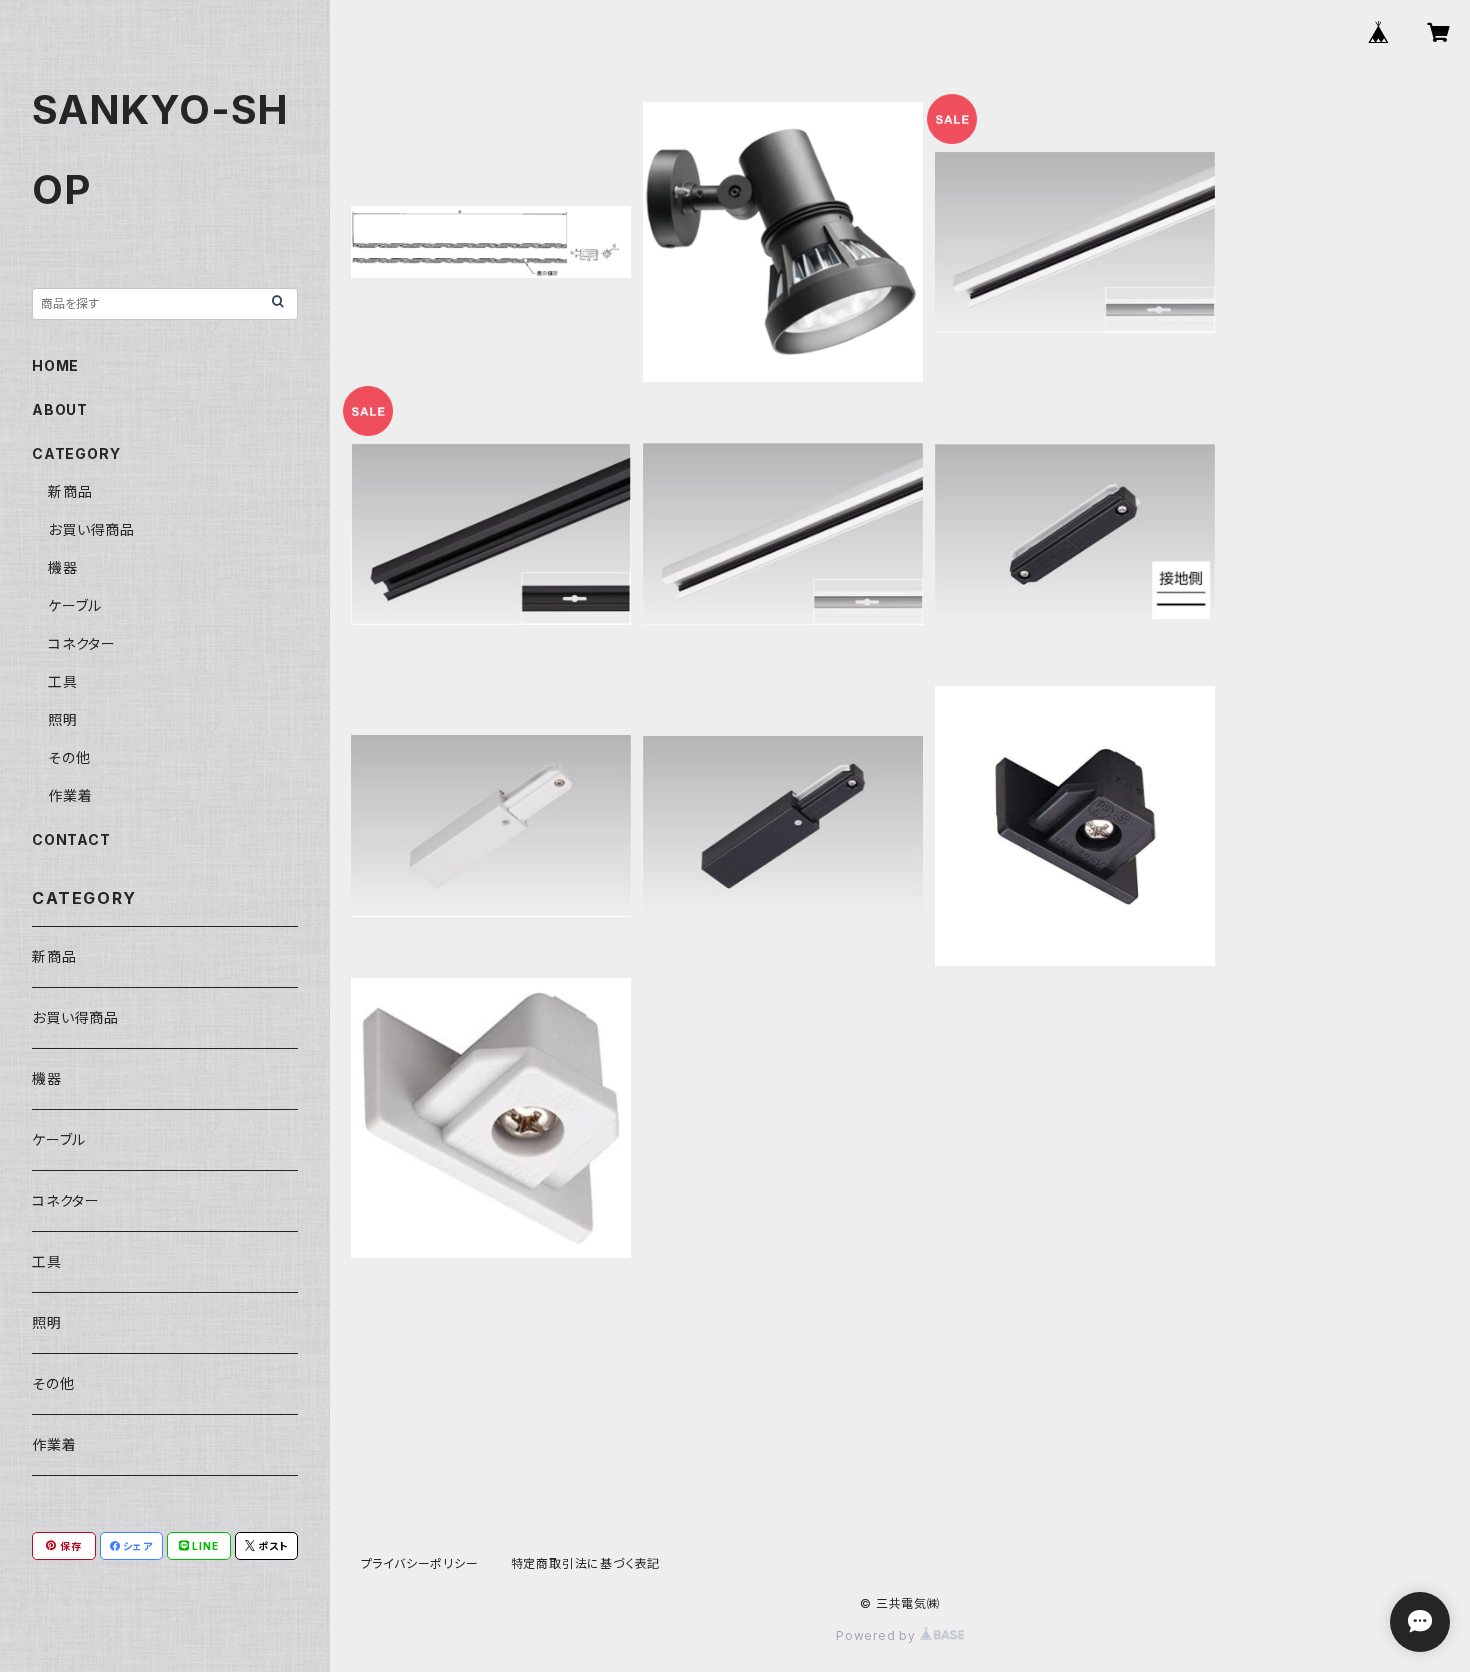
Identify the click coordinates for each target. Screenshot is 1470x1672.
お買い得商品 (91, 529)
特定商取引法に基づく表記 (586, 1563)
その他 (69, 757)
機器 (63, 567)
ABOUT (60, 409)
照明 (63, 719)
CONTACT (71, 839)
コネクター (82, 643)
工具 (63, 681)
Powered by (878, 1635)
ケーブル (75, 605)
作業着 (70, 795)
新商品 (70, 491)
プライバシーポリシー (420, 1563)
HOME (55, 365)
